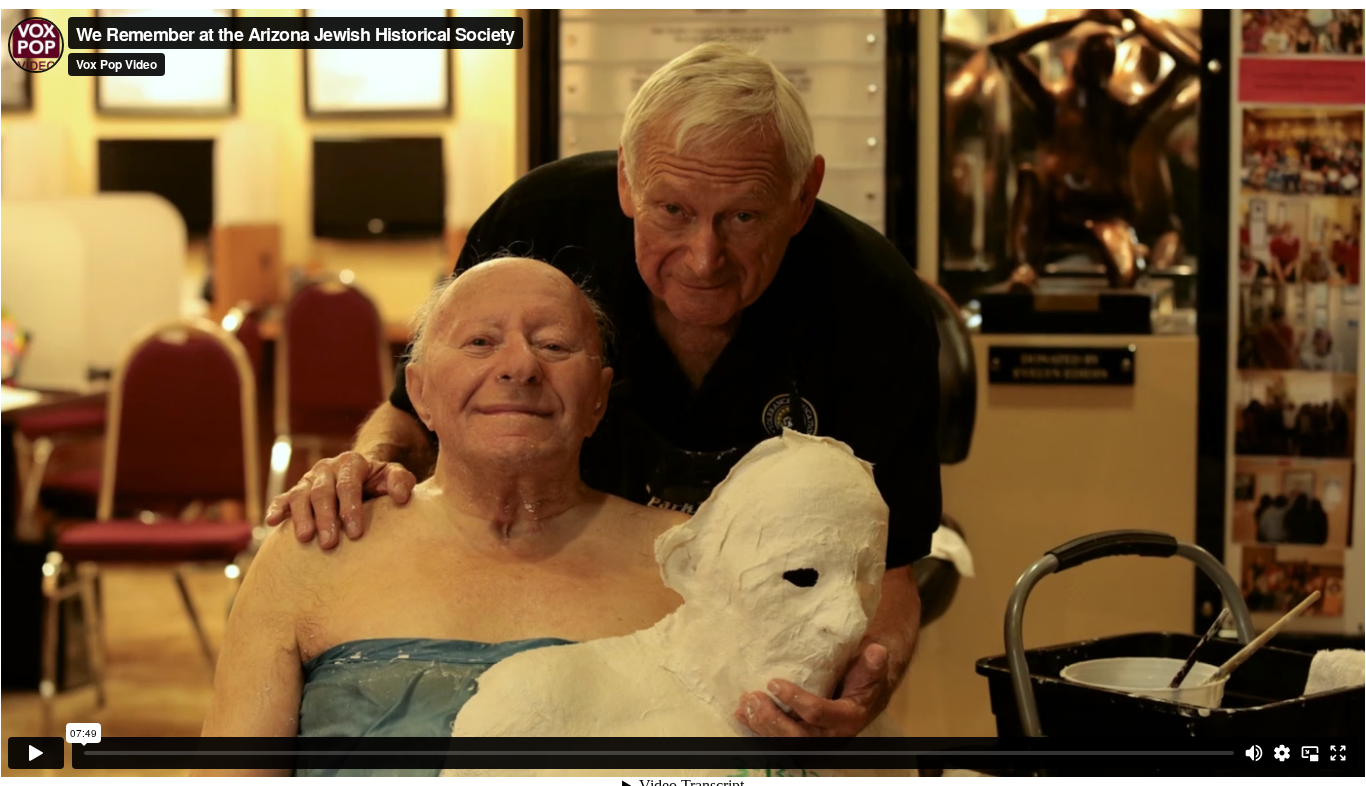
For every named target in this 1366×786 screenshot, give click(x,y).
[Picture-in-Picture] (1310, 753)
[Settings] (1282, 753)
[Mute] (1254, 753)
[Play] (36, 753)
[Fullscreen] (1338, 753)
